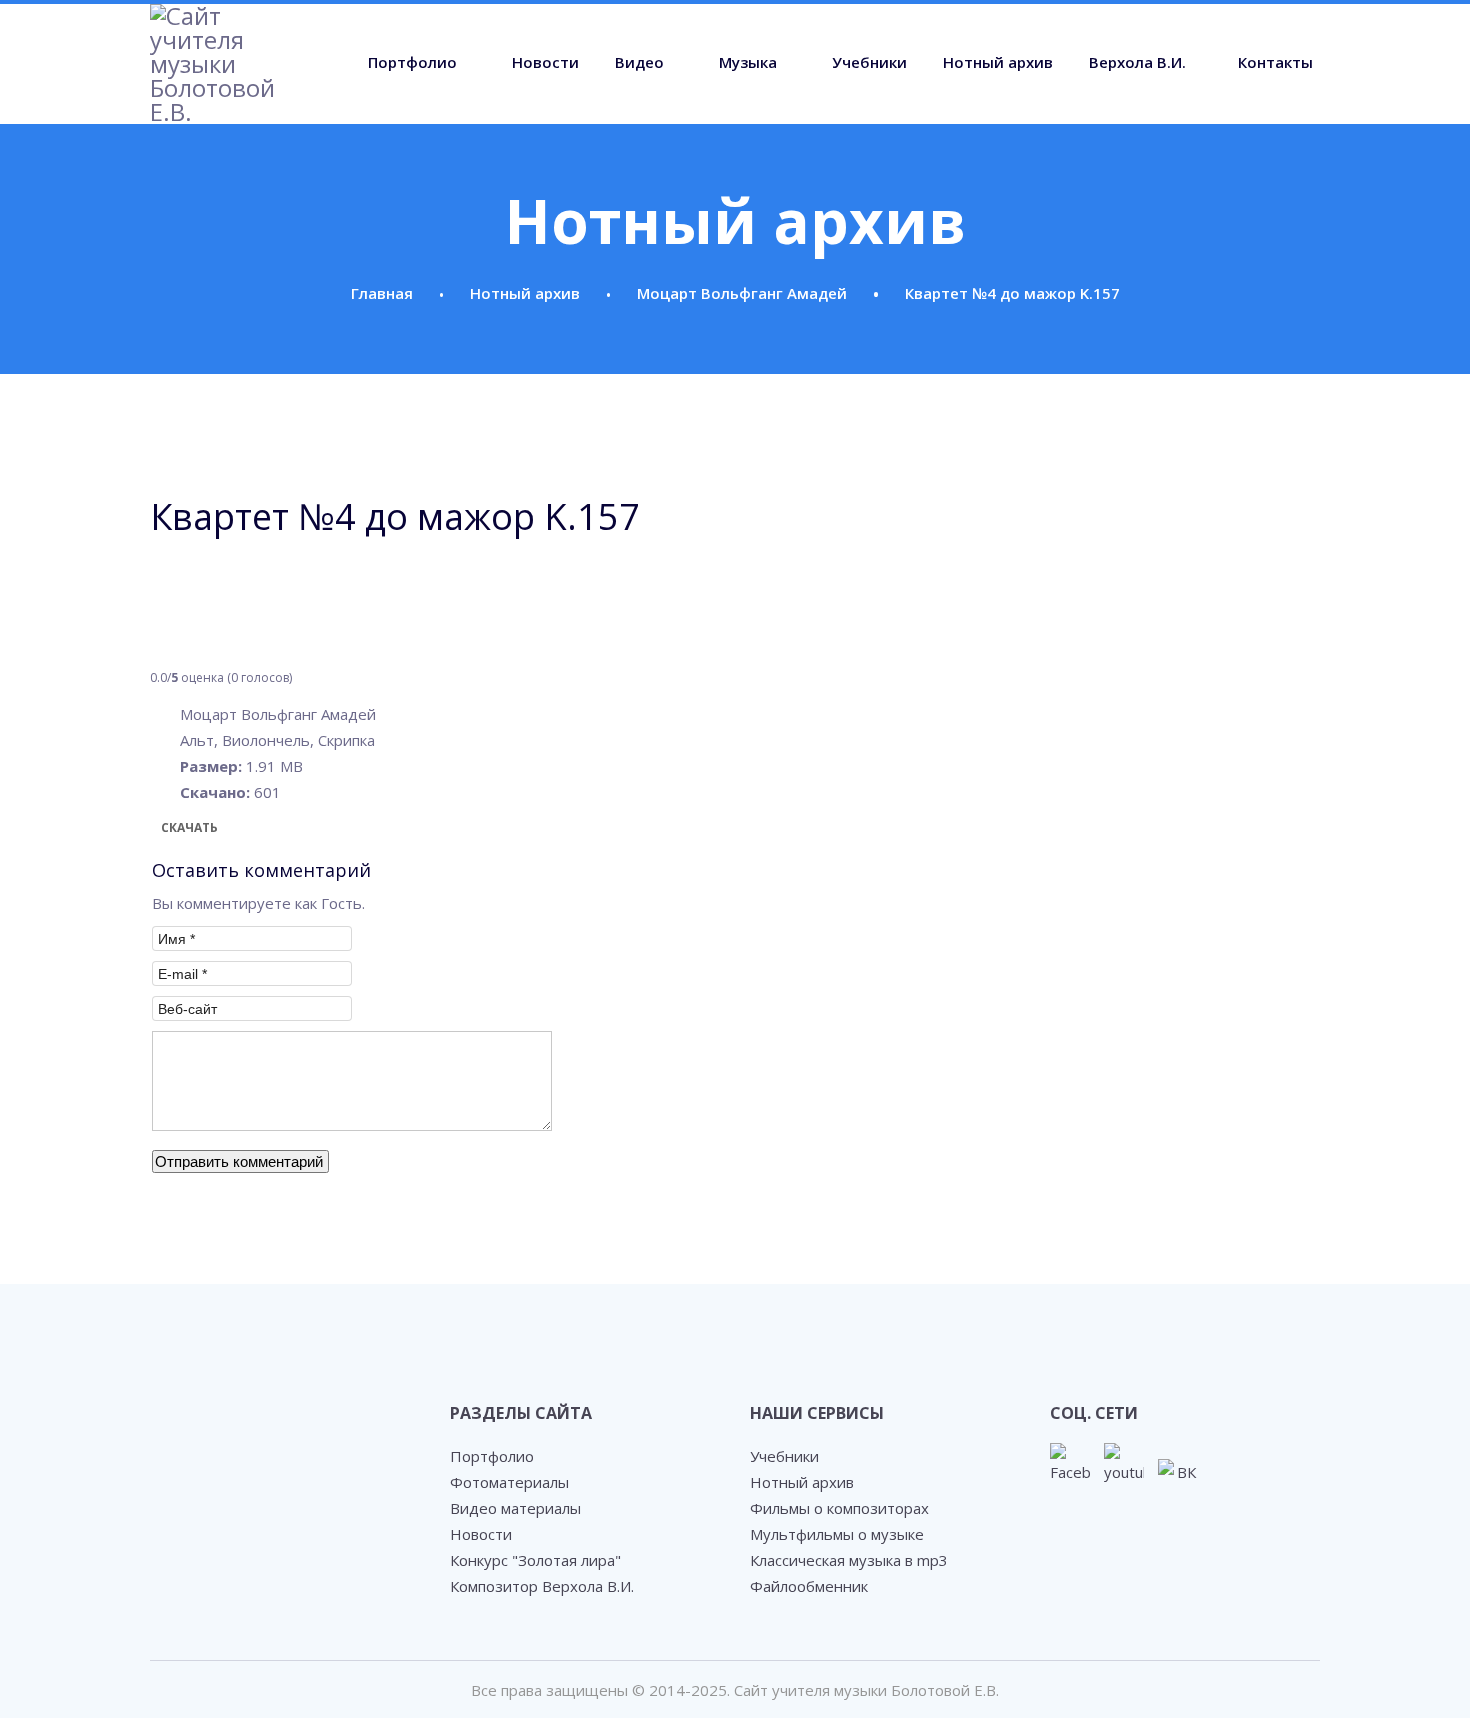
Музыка (748, 62)
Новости (545, 62)
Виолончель (266, 740)
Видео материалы (515, 1508)
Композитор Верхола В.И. (542, 1586)
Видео (639, 62)
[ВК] (1178, 1479)
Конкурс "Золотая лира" (535, 1560)
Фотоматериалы (509, 1482)
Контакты (1275, 62)
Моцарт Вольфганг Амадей (278, 714)
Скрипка (346, 740)
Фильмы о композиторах (839, 1508)
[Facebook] (1070, 1463)
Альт (197, 740)
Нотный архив (998, 62)
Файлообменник (809, 1586)
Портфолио (412, 62)
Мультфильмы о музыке (837, 1534)
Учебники (869, 62)
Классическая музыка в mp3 (849, 1560)
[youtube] (1124, 1463)
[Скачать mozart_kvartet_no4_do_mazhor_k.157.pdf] (200, 595)
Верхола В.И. (1137, 62)
